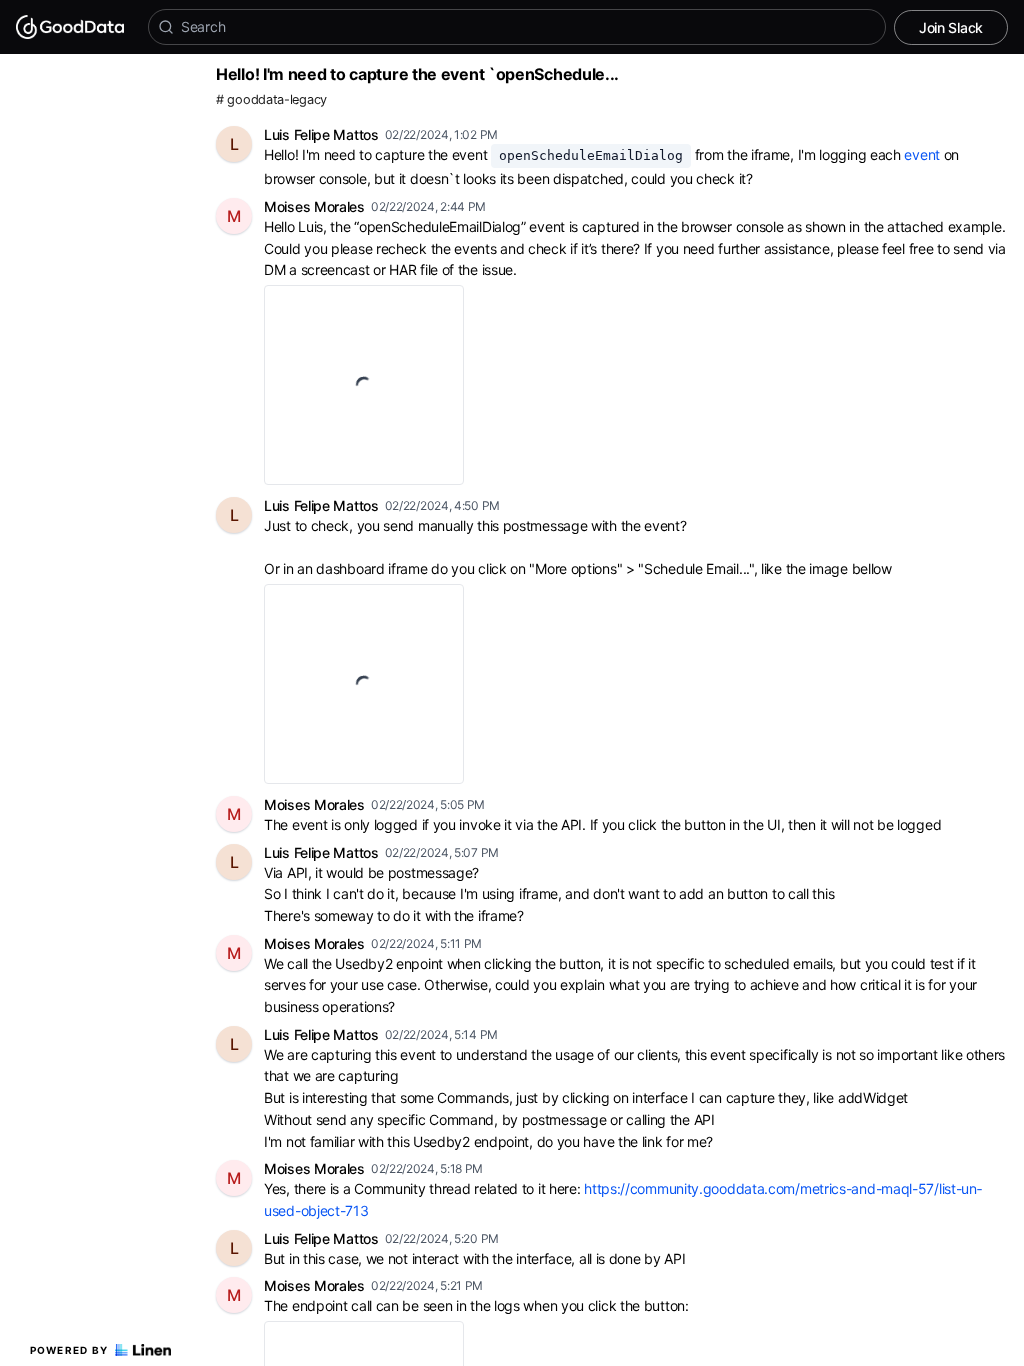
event (922, 154)
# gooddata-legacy (271, 99)
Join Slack (951, 27)
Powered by (69, 1350)
